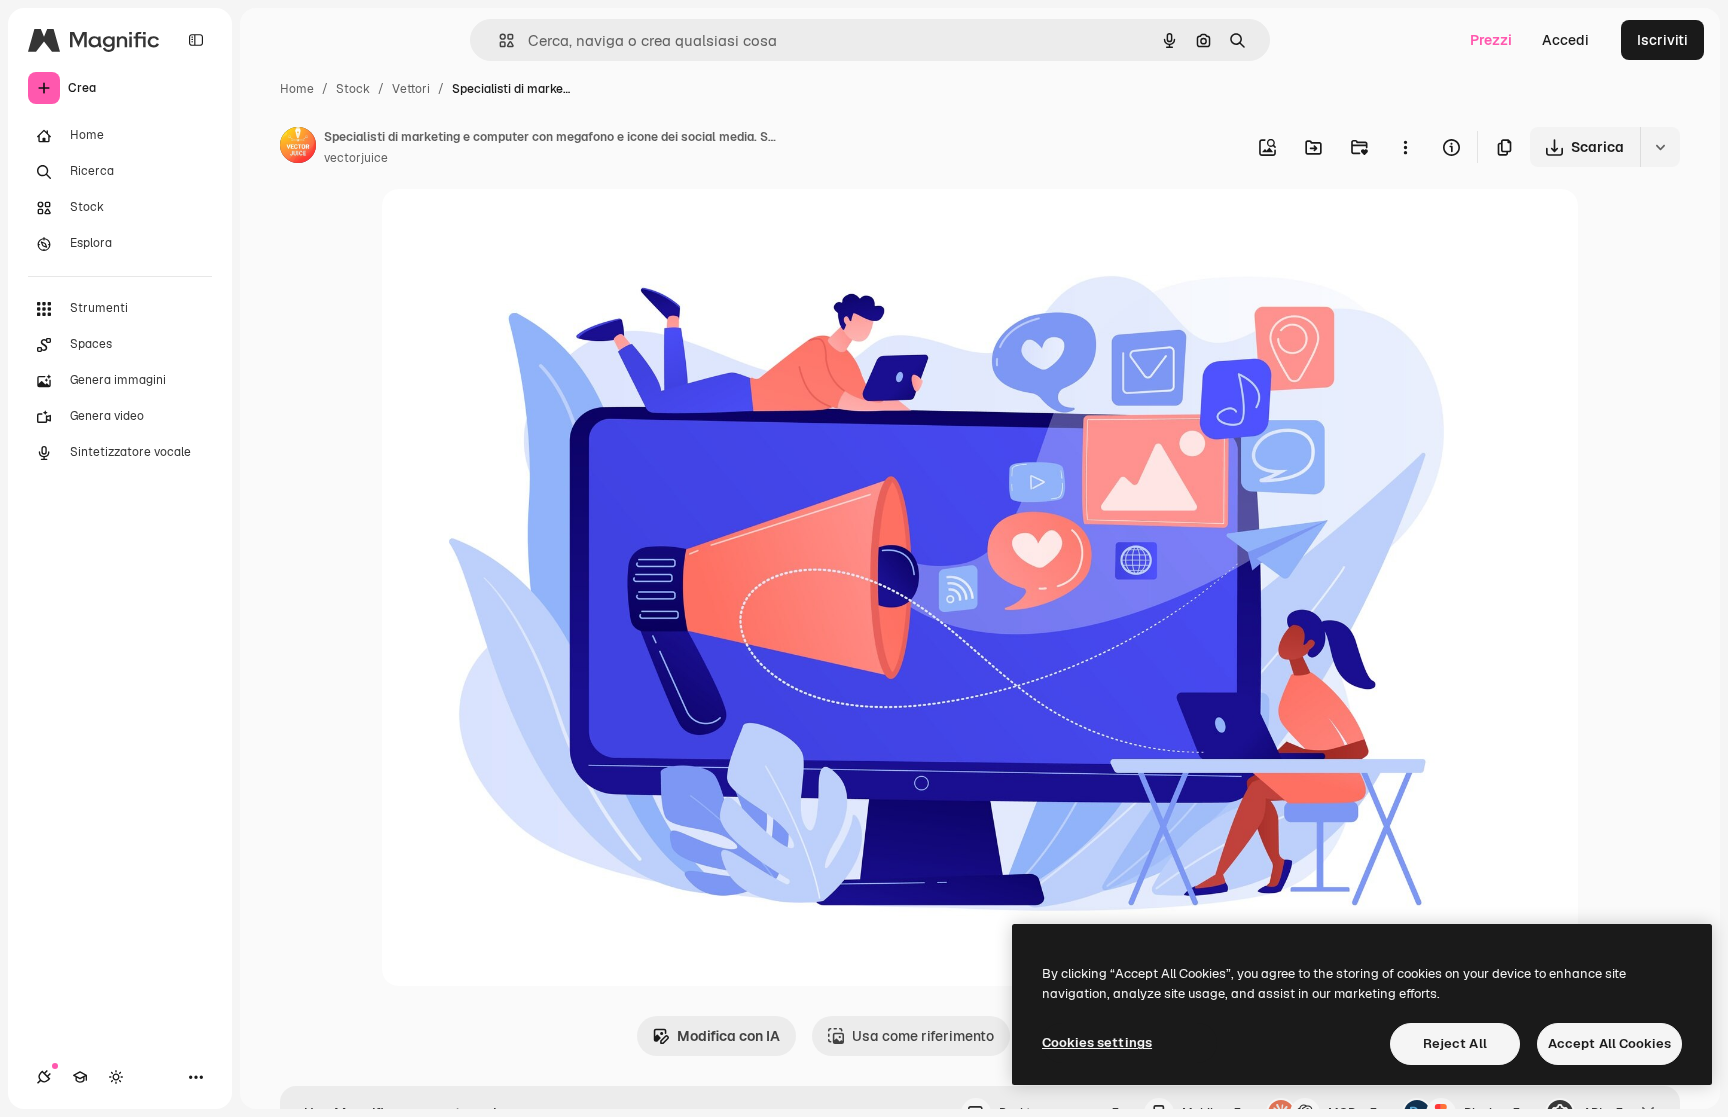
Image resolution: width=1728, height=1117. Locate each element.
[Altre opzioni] (1405, 147)
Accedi (1565, 40)
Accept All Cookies (1609, 1043)
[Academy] (80, 1077)
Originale (514, 227)
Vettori (411, 89)
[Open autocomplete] (498, 40)
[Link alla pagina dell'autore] (298, 148)
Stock (353, 89)
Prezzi (1491, 40)
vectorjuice (356, 158)
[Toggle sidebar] (196, 40)
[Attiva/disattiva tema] (116, 1077)
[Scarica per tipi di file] (1660, 147)
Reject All (1455, 1043)
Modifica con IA (728, 1036)
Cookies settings (1097, 1042)
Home (297, 89)
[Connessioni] (44, 1077)
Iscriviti (1662, 40)
